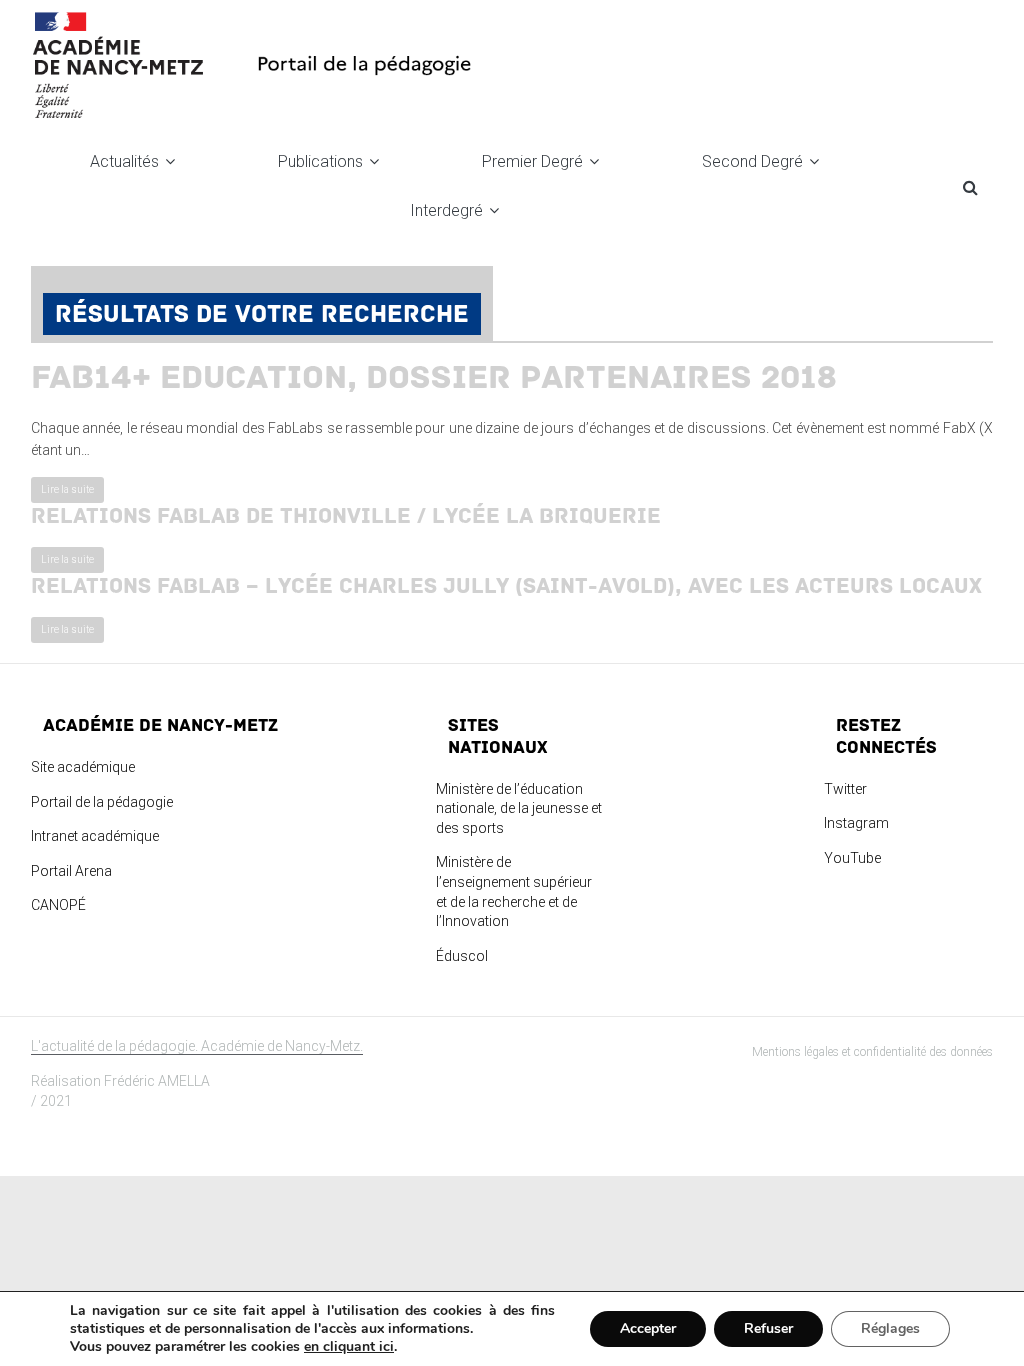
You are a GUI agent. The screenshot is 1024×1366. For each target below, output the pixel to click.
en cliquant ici (349, 1347)
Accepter (648, 1328)
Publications (320, 161)
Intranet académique (95, 836)
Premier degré (532, 161)
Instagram (856, 823)
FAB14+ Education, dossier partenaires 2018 (434, 377)
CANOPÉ (58, 905)
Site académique (83, 767)
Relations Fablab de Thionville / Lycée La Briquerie (346, 516)
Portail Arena (71, 871)
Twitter (845, 789)
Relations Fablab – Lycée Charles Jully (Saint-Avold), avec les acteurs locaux (506, 586)
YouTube (852, 858)
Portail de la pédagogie (102, 802)
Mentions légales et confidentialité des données (872, 1052)
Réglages (890, 1328)
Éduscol (462, 956)
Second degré (752, 161)
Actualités (124, 161)
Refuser (768, 1328)
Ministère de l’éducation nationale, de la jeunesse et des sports (519, 808)
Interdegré (446, 210)
